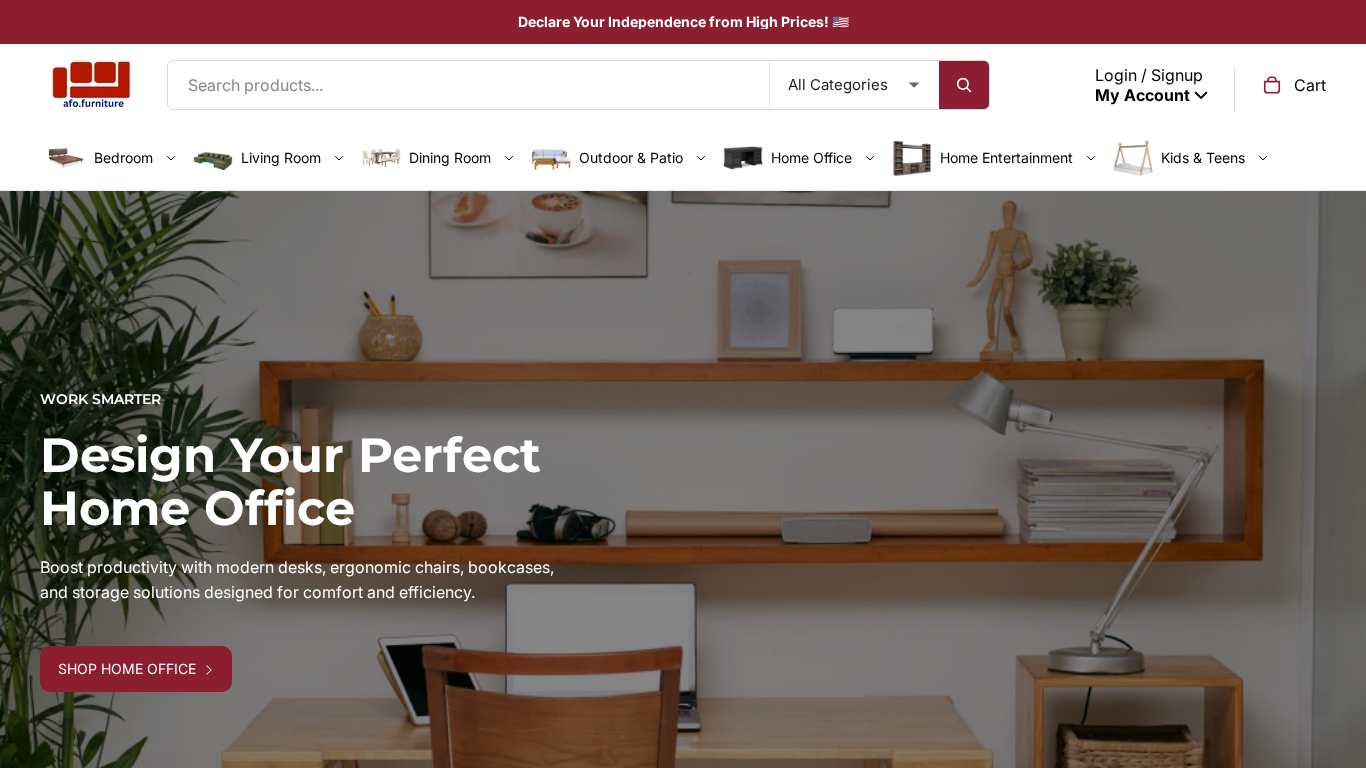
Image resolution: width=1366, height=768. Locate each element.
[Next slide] (1336, 551)
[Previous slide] (30, 551)
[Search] (964, 85)
